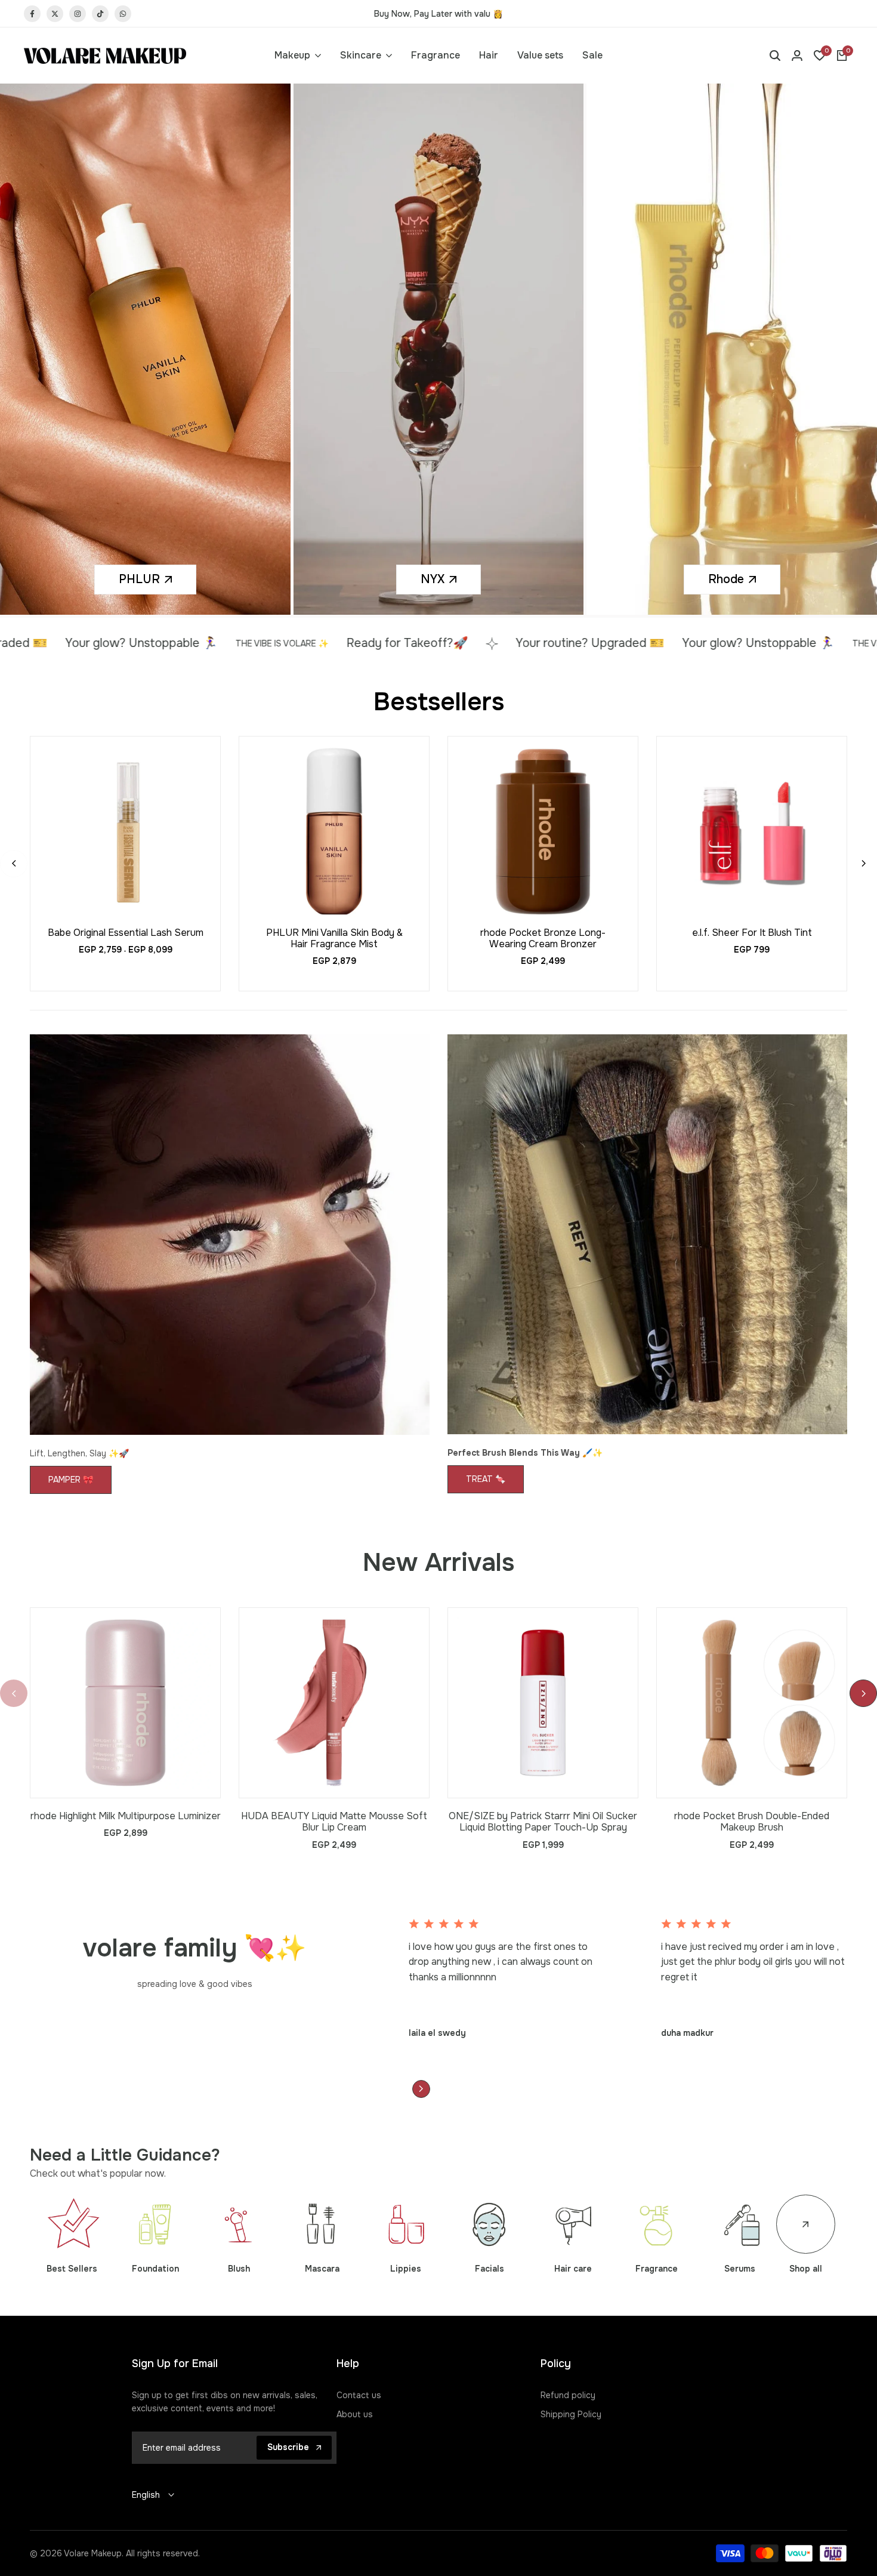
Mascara (322, 2271)
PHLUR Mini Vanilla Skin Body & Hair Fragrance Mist (334, 941)
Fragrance (657, 2271)
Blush (239, 2271)
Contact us (359, 2398)
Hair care (573, 2271)
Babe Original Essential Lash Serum (126, 935)
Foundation (155, 2271)
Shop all (806, 2271)
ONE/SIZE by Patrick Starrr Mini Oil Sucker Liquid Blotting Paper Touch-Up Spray (543, 1824)
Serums (740, 2271)
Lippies (406, 2271)
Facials (490, 2271)
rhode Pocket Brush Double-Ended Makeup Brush (752, 1824)
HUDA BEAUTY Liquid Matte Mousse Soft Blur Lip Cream (334, 1824)
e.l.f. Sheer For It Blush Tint (752, 935)
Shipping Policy (571, 2417)
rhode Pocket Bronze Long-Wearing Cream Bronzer (543, 941)
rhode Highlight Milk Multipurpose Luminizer (126, 1818)
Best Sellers (72, 2271)
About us (355, 2417)
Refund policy (568, 2398)
